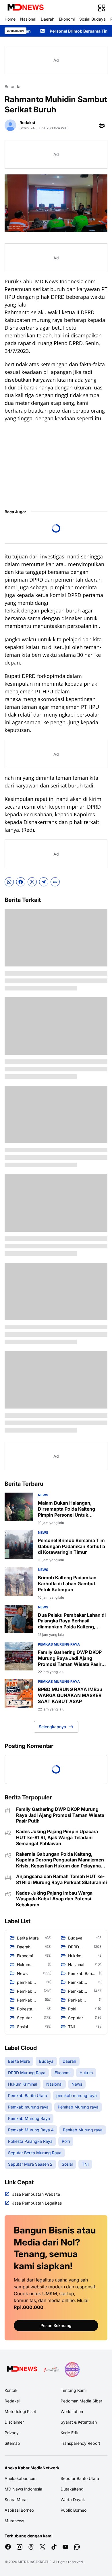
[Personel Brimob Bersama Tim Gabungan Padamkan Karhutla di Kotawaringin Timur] (19, 1544)
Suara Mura (16, 2500)
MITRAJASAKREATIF (35, 2562)
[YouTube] (65, 2547)
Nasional (28, 19)
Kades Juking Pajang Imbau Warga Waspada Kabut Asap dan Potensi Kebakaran (54, 1899)
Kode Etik (69, 2433)
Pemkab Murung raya (59, 1644)
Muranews (14, 2521)
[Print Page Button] (102, 125)
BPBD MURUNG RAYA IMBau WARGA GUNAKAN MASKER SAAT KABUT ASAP (70, 1695)
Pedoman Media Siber (81, 2401)
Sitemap (12, 2443)
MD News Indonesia (23, 2489)
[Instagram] (20, 2547)
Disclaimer (14, 2422)
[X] (32, 882)
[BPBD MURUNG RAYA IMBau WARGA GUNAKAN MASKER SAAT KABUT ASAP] (19, 1693)
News (43, 1495)
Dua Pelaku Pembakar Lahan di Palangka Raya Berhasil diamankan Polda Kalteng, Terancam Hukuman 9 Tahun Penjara (72, 1621)
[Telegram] (44, 882)
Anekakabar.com (21, 2478)
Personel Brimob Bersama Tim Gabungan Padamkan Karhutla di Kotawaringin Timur (72, 1546)
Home (10, 19)
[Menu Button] (102, 8)
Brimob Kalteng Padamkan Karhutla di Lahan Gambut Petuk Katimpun (67, 1584)
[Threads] (31, 2547)
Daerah (48, 19)
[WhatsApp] (9, 882)
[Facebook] (21, 882)
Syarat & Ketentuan (79, 2422)
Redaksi (12, 2401)
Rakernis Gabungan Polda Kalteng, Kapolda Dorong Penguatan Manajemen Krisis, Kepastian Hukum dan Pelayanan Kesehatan (60, 1860)
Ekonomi (67, 19)
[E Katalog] (51, 2370)
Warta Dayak (73, 2500)
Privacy (12, 2433)
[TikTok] (54, 2547)
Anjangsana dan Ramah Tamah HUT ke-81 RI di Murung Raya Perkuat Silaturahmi (61, 1879)
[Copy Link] (55, 882)
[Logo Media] (22, 2370)
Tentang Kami (74, 2390)
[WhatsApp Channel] (77, 2547)
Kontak (11, 2390)
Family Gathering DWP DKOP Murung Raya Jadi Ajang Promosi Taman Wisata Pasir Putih (70, 1658)
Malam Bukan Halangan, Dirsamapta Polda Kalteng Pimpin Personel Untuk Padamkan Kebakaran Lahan (69, 1509)
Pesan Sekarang (56, 2325)
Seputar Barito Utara (80, 2478)
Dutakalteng (72, 2489)
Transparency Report (80, 2443)
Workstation (72, 2411)
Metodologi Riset (20, 2411)
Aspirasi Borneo (19, 2510)
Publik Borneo (74, 2510)
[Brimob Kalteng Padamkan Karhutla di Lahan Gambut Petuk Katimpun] (19, 1582)
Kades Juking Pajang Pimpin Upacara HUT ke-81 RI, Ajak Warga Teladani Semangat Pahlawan (57, 1837)
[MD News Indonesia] (25, 8)
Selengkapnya (52, 1727)
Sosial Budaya (92, 19)
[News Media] (72, 2370)
